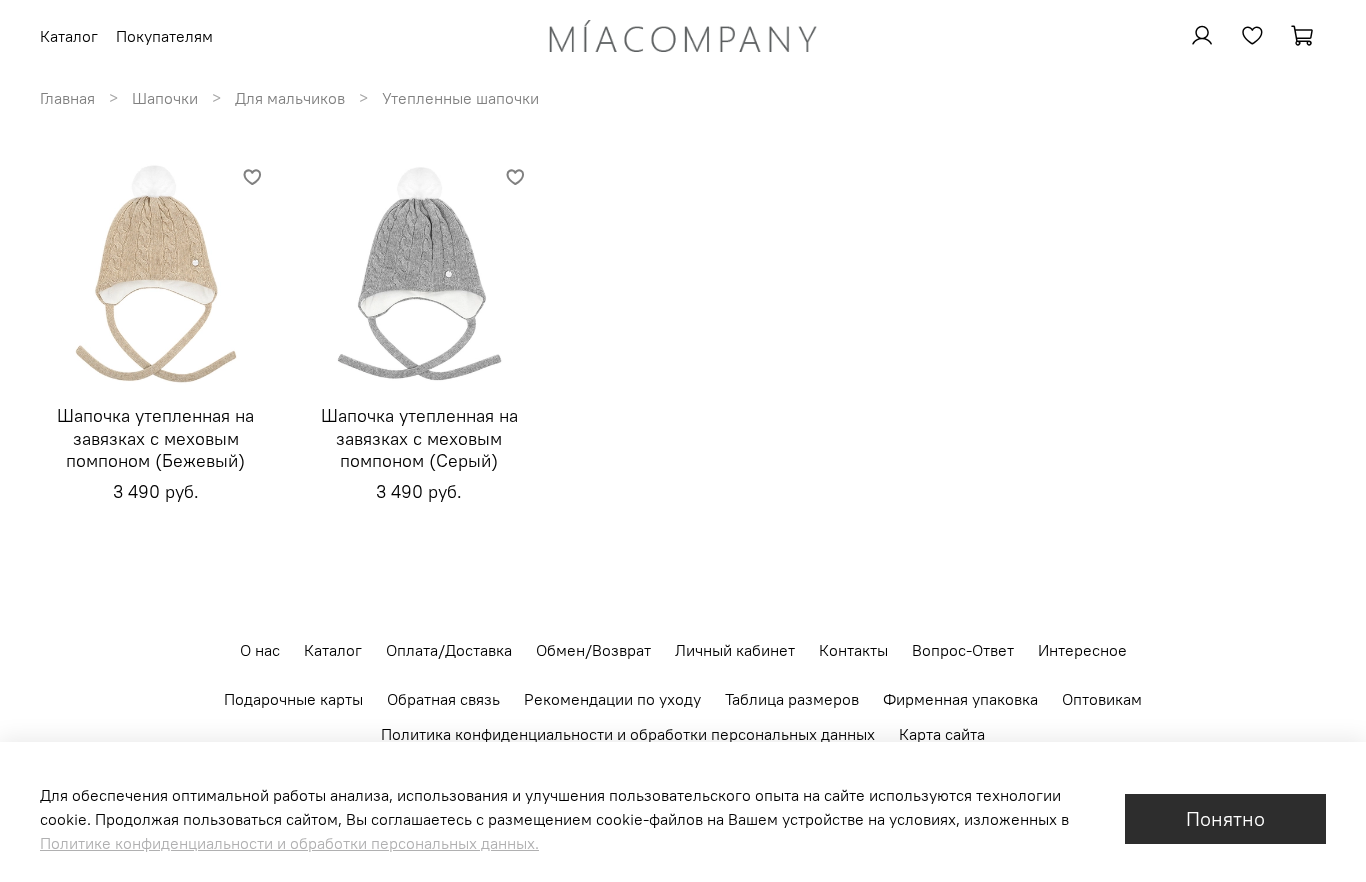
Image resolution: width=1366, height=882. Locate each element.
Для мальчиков (290, 98)
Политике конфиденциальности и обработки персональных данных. (289, 843)
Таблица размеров (792, 699)
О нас (260, 650)
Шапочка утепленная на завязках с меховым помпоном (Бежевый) (155, 438)
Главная (67, 98)
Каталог (333, 650)
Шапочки (165, 98)
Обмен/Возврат (593, 650)
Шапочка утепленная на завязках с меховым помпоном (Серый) (419, 438)
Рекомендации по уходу (612, 699)
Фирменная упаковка (960, 699)
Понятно (1225, 818)
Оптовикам (1102, 699)
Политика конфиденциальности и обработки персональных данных (628, 734)
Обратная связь (443, 699)
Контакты (853, 650)
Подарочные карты (293, 699)
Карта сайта (942, 734)
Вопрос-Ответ (963, 650)
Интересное (1082, 650)
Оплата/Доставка (449, 650)
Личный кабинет (735, 650)
